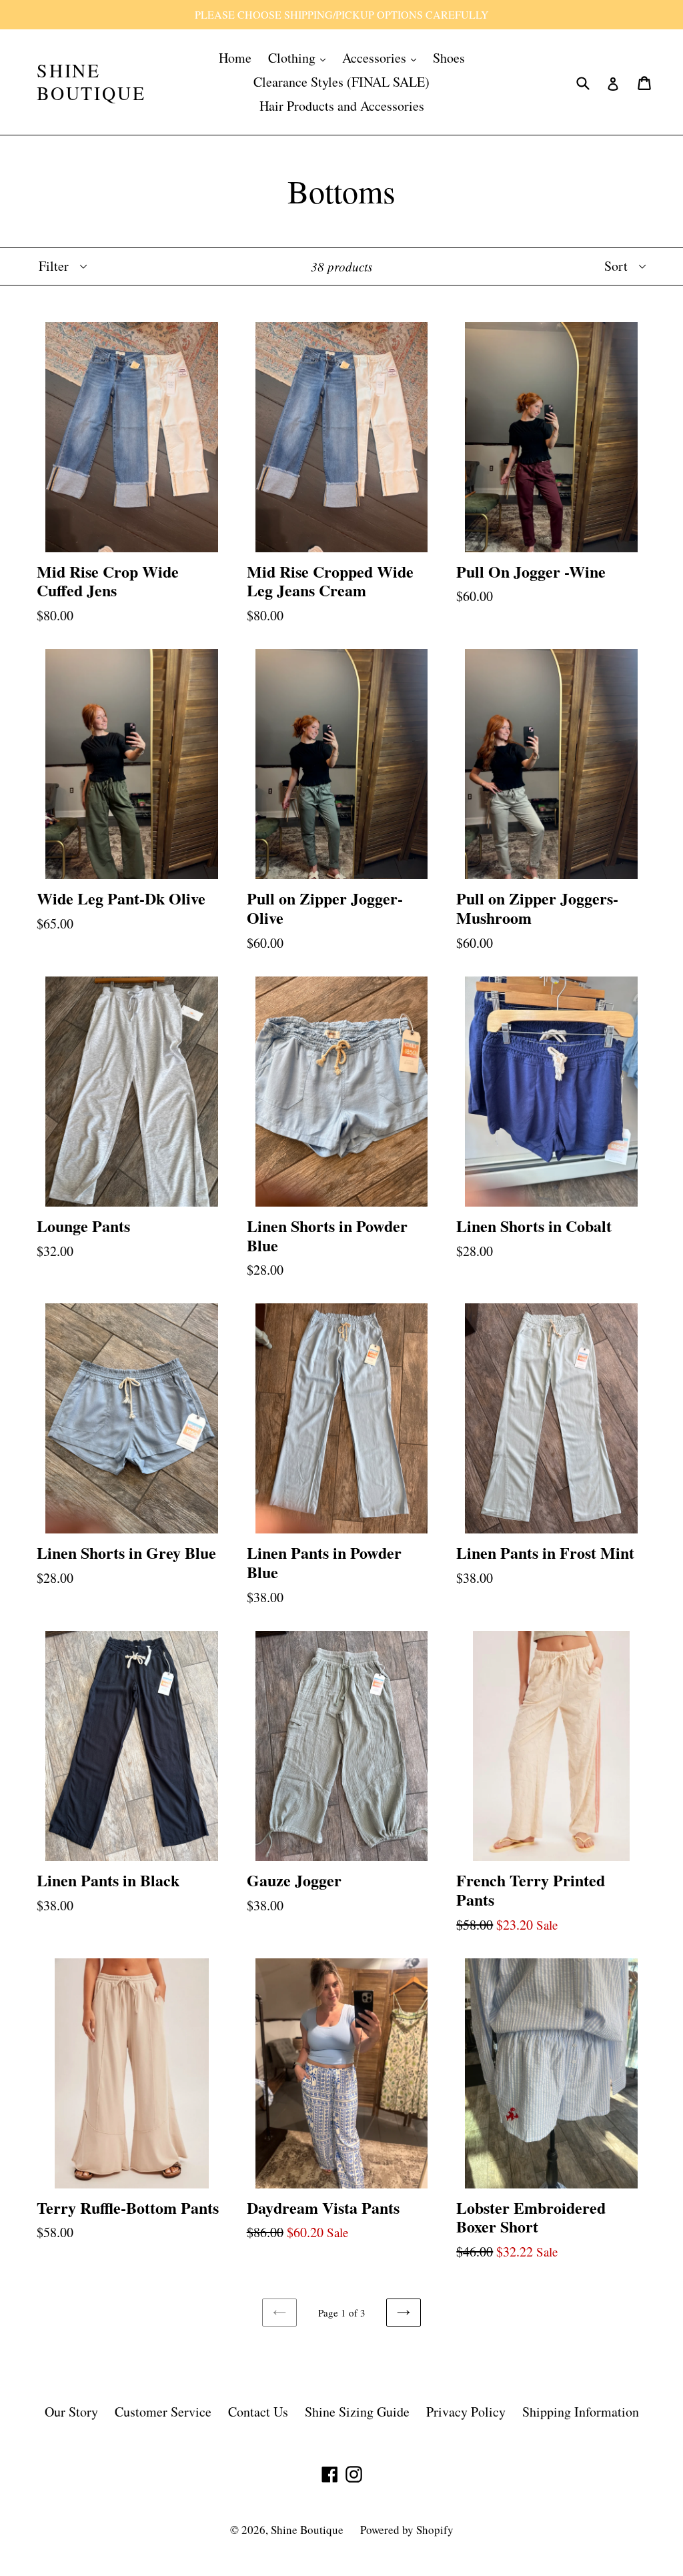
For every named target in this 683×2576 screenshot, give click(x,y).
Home (235, 58)
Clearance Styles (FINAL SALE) (341, 82)
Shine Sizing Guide (357, 2412)
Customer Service (163, 2412)
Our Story (71, 2412)
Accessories (376, 58)
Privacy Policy (466, 2412)
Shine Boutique (91, 82)
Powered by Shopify (407, 2530)
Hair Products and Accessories (342, 106)
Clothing (293, 58)
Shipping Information (581, 2412)
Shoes (449, 58)
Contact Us (258, 2412)
